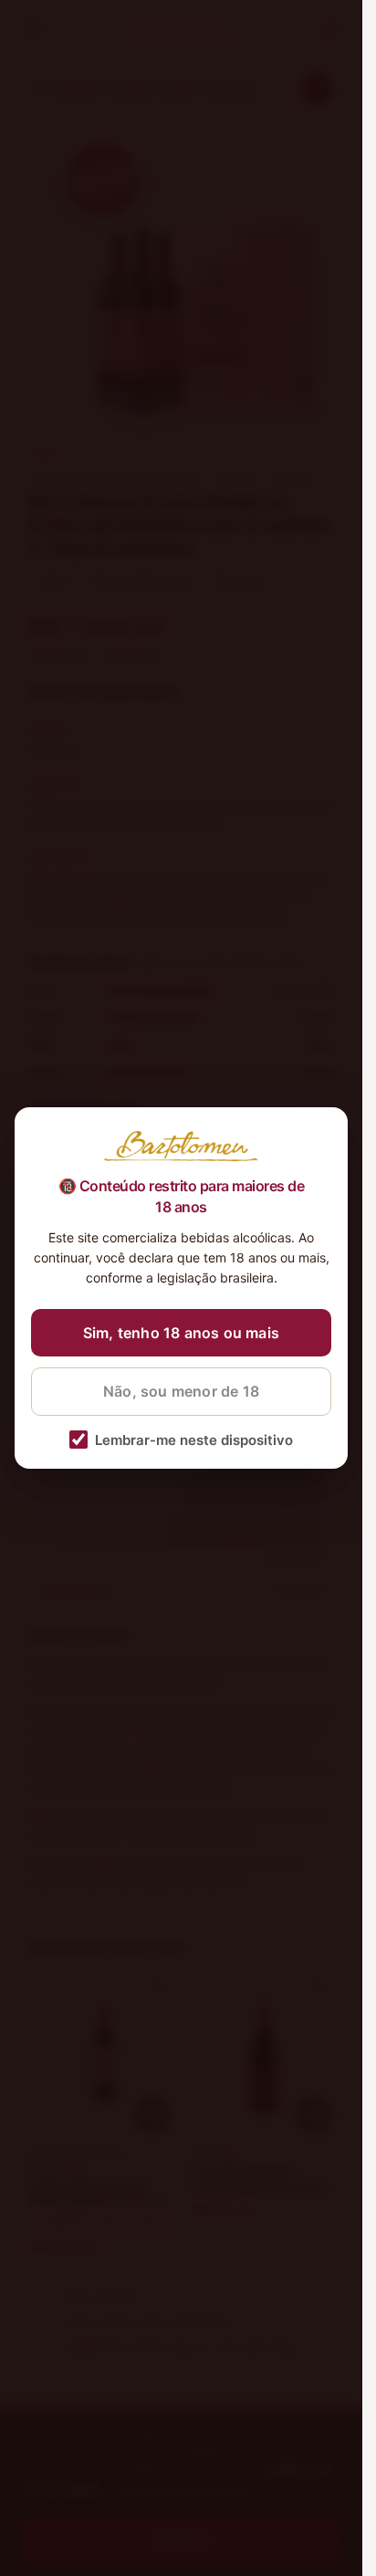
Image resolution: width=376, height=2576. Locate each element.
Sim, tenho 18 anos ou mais (181, 1333)
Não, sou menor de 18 (181, 1391)
